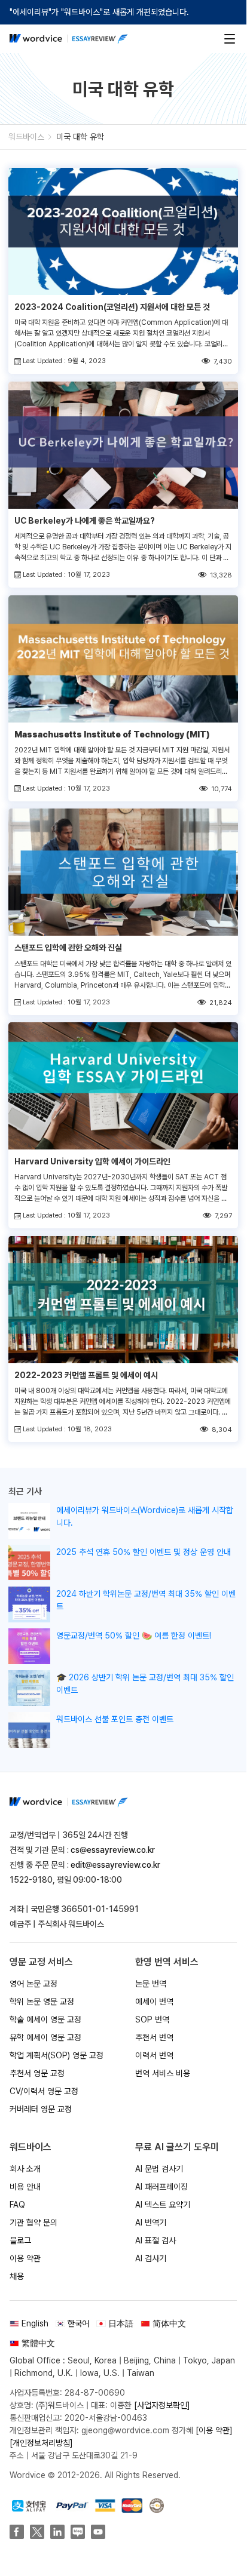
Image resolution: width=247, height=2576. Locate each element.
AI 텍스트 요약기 (163, 2205)
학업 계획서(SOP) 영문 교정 (57, 2055)
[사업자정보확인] (162, 2405)
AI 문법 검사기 (159, 2169)
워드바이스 (26, 137)
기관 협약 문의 (33, 2223)
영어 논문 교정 (33, 1984)
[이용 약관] (214, 2430)
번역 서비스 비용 (163, 2073)
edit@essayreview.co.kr (115, 1865)
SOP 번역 (152, 2019)
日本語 (121, 2323)
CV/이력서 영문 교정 (44, 2091)
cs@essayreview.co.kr (113, 1850)
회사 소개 (25, 2169)
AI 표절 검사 (155, 2240)
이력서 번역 (154, 2055)
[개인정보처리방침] (41, 2443)
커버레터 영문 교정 (41, 2109)
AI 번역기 (151, 2223)
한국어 (78, 2323)
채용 (17, 2276)
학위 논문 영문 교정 (42, 2002)
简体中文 (169, 2323)
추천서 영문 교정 (37, 2073)
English (35, 2323)
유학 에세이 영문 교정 (45, 2037)
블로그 (20, 2240)
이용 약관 (25, 2258)
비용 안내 (25, 2187)
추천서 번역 (154, 2037)
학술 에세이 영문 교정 (45, 2019)
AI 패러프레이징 (161, 2187)
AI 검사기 (151, 2258)
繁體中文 (38, 2343)
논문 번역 (151, 1984)
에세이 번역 (154, 2002)
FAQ (17, 2205)
